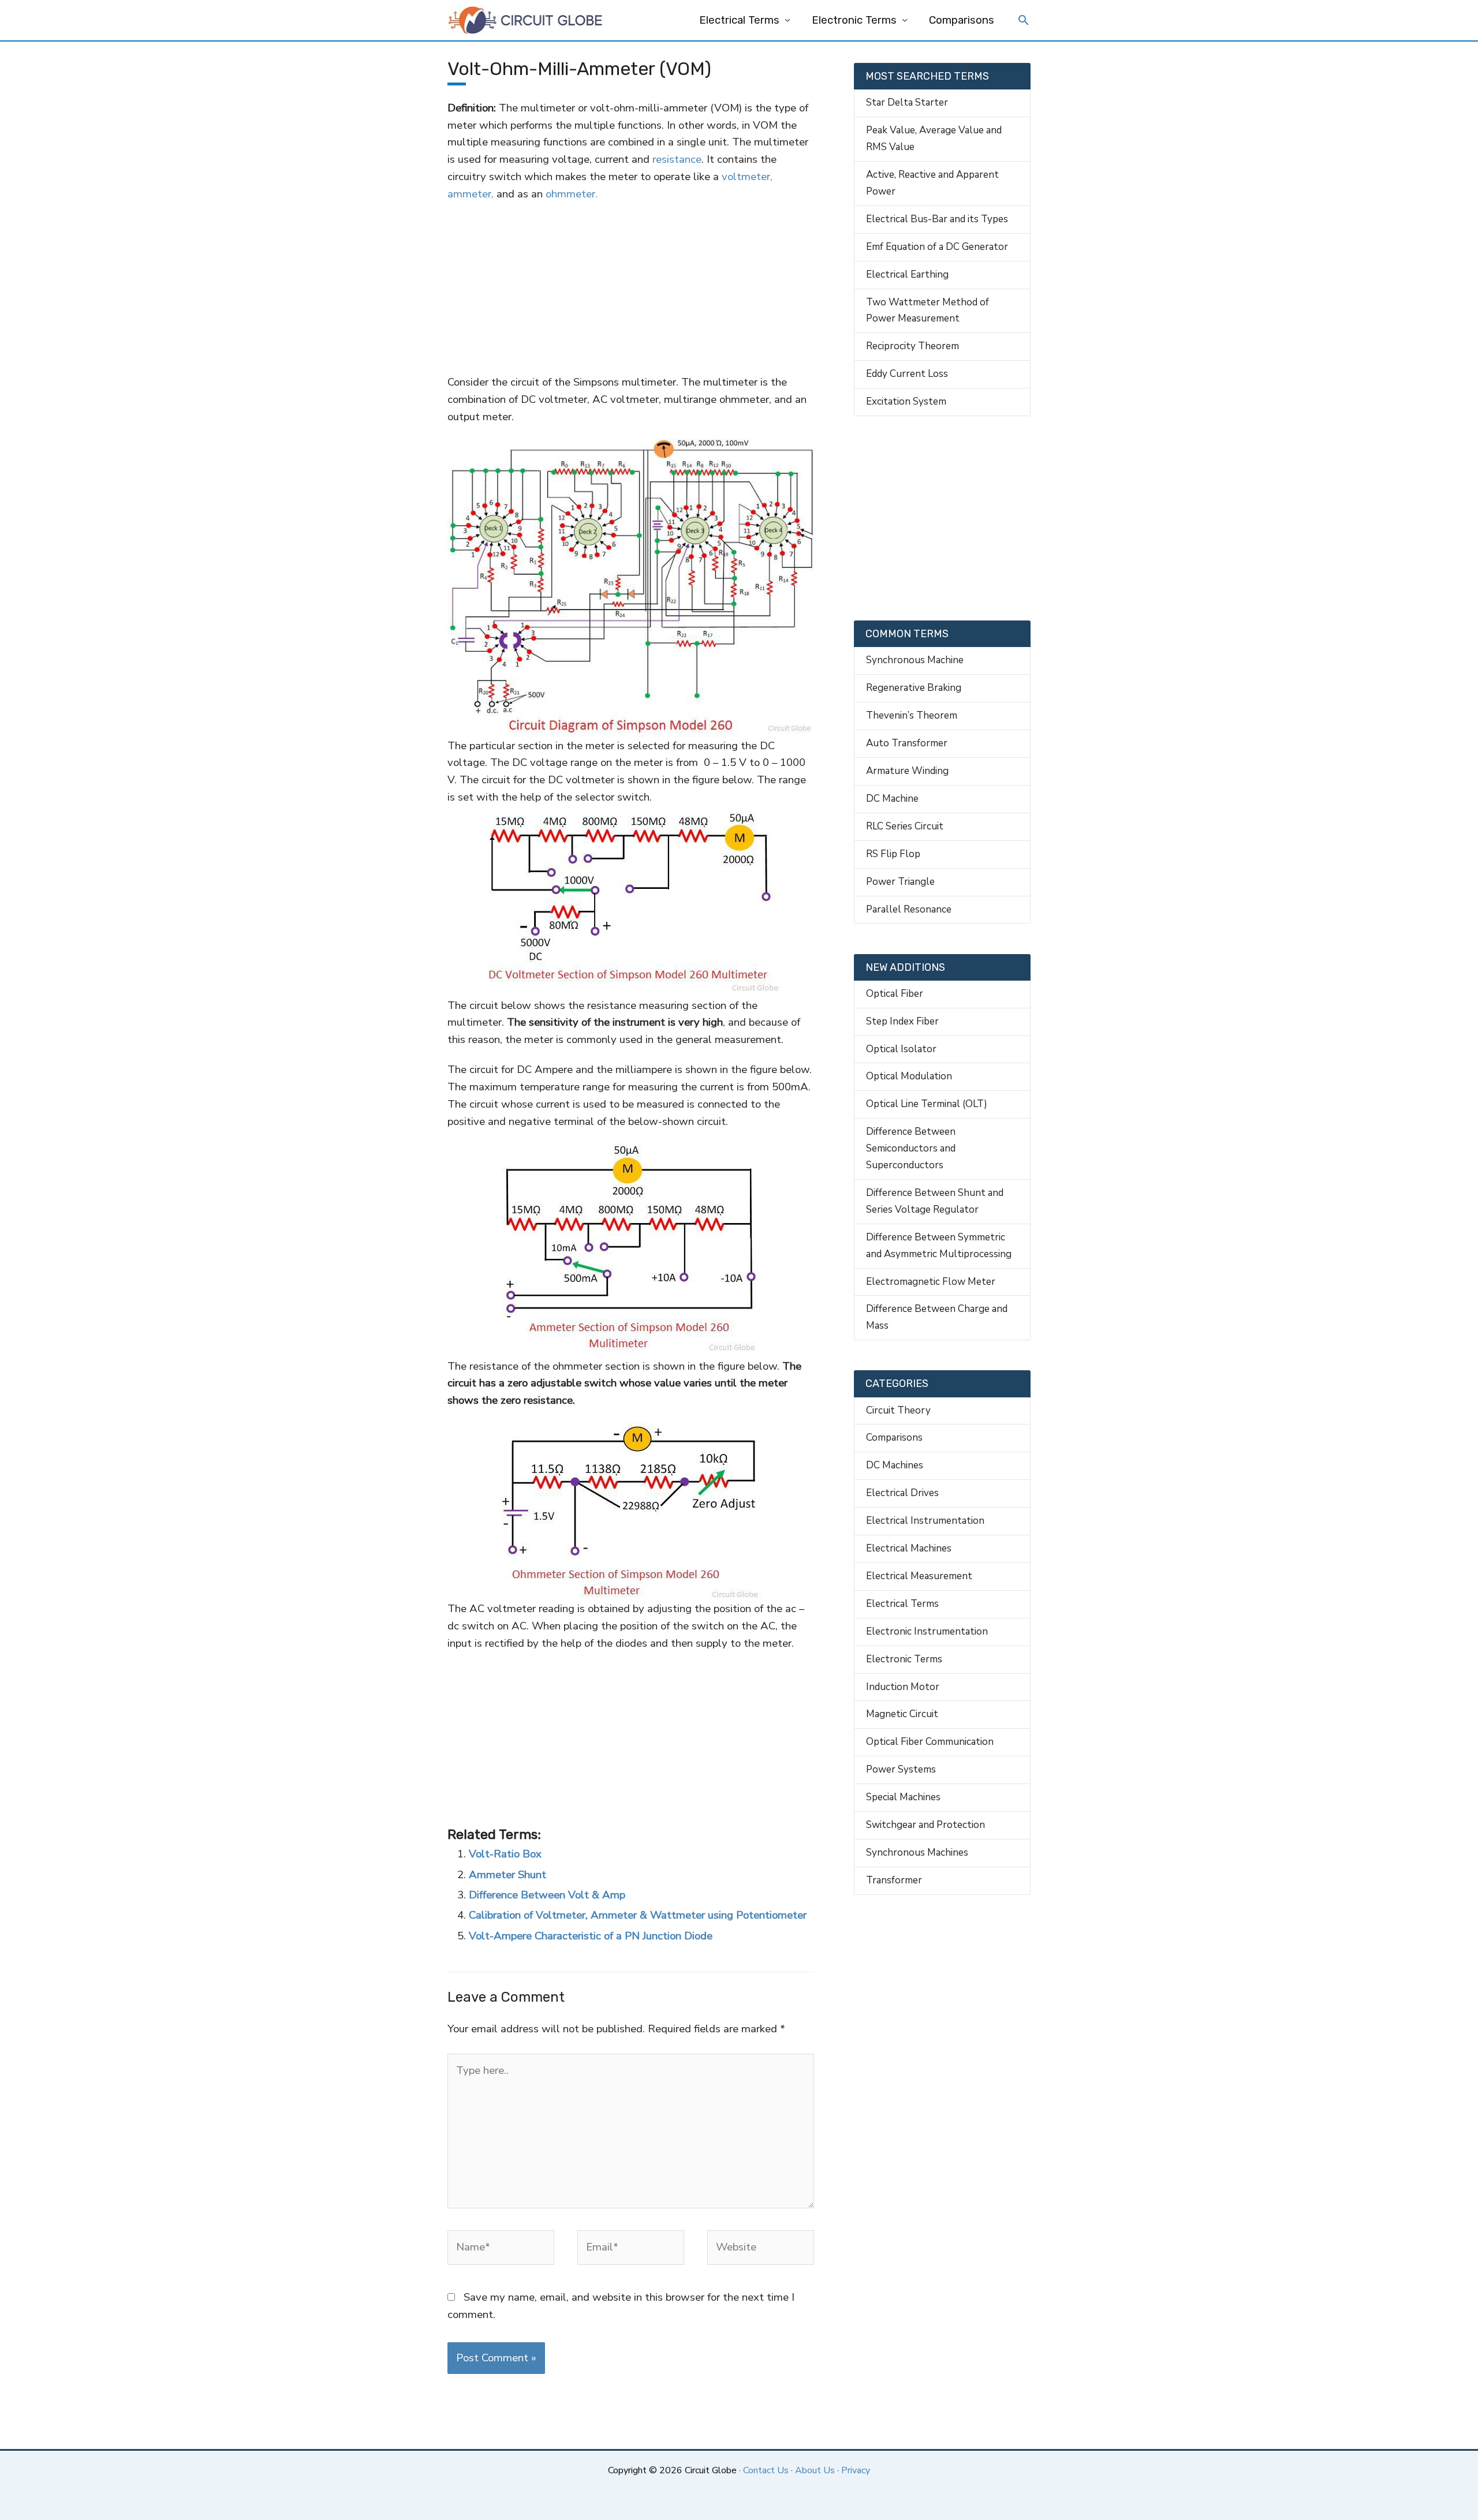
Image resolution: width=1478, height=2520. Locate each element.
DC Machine (892, 799)
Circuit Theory (898, 1410)
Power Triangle (900, 882)
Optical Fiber (895, 994)
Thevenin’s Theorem (912, 715)
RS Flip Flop (893, 854)
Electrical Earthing (907, 274)
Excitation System (906, 401)
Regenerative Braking (914, 688)
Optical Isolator (901, 1049)
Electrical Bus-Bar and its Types (937, 219)
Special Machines (903, 1797)
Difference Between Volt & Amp (547, 1895)
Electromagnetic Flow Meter (931, 1282)
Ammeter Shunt (507, 1875)
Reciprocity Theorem (912, 346)
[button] (1024, 21)
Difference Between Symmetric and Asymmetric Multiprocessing (939, 1246)
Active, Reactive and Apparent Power (932, 183)
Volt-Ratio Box (505, 1854)
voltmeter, (747, 177)
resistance (677, 159)
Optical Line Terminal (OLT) (927, 1104)
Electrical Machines (909, 1548)
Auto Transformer (907, 743)
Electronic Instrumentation (927, 1631)
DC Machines (895, 1465)
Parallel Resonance (909, 909)
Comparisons (962, 20)
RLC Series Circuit (905, 826)
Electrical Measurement (919, 1576)
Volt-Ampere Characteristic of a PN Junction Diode (591, 1936)
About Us (815, 2470)
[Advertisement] (630, 288)
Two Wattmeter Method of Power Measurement (928, 311)
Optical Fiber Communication (930, 1742)
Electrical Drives (902, 1493)
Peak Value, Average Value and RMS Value (934, 139)
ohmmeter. (572, 194)
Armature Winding (907, 771)
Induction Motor (903, 1687)
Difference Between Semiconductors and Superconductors (911, 1148)
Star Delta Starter (907, 102)
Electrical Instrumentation (925, 1521)
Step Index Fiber (902, 1021)
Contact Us (766, 2470)
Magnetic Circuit (902, 1714)
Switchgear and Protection (925, 1825)
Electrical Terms (739, 20)
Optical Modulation (909, 1076)
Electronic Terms (854, 20)
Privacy (856, 2470)
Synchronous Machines (917, 1852)
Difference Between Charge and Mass (937, 1317)
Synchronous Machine (915, 660)
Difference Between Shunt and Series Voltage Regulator (935, 1201)
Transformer (894, 1880)
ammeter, (471, 194)
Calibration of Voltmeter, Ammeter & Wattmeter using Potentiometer (638, 1915)
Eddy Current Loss (907, 374)
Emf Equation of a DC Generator (937, 247)
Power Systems (901, 1769)
